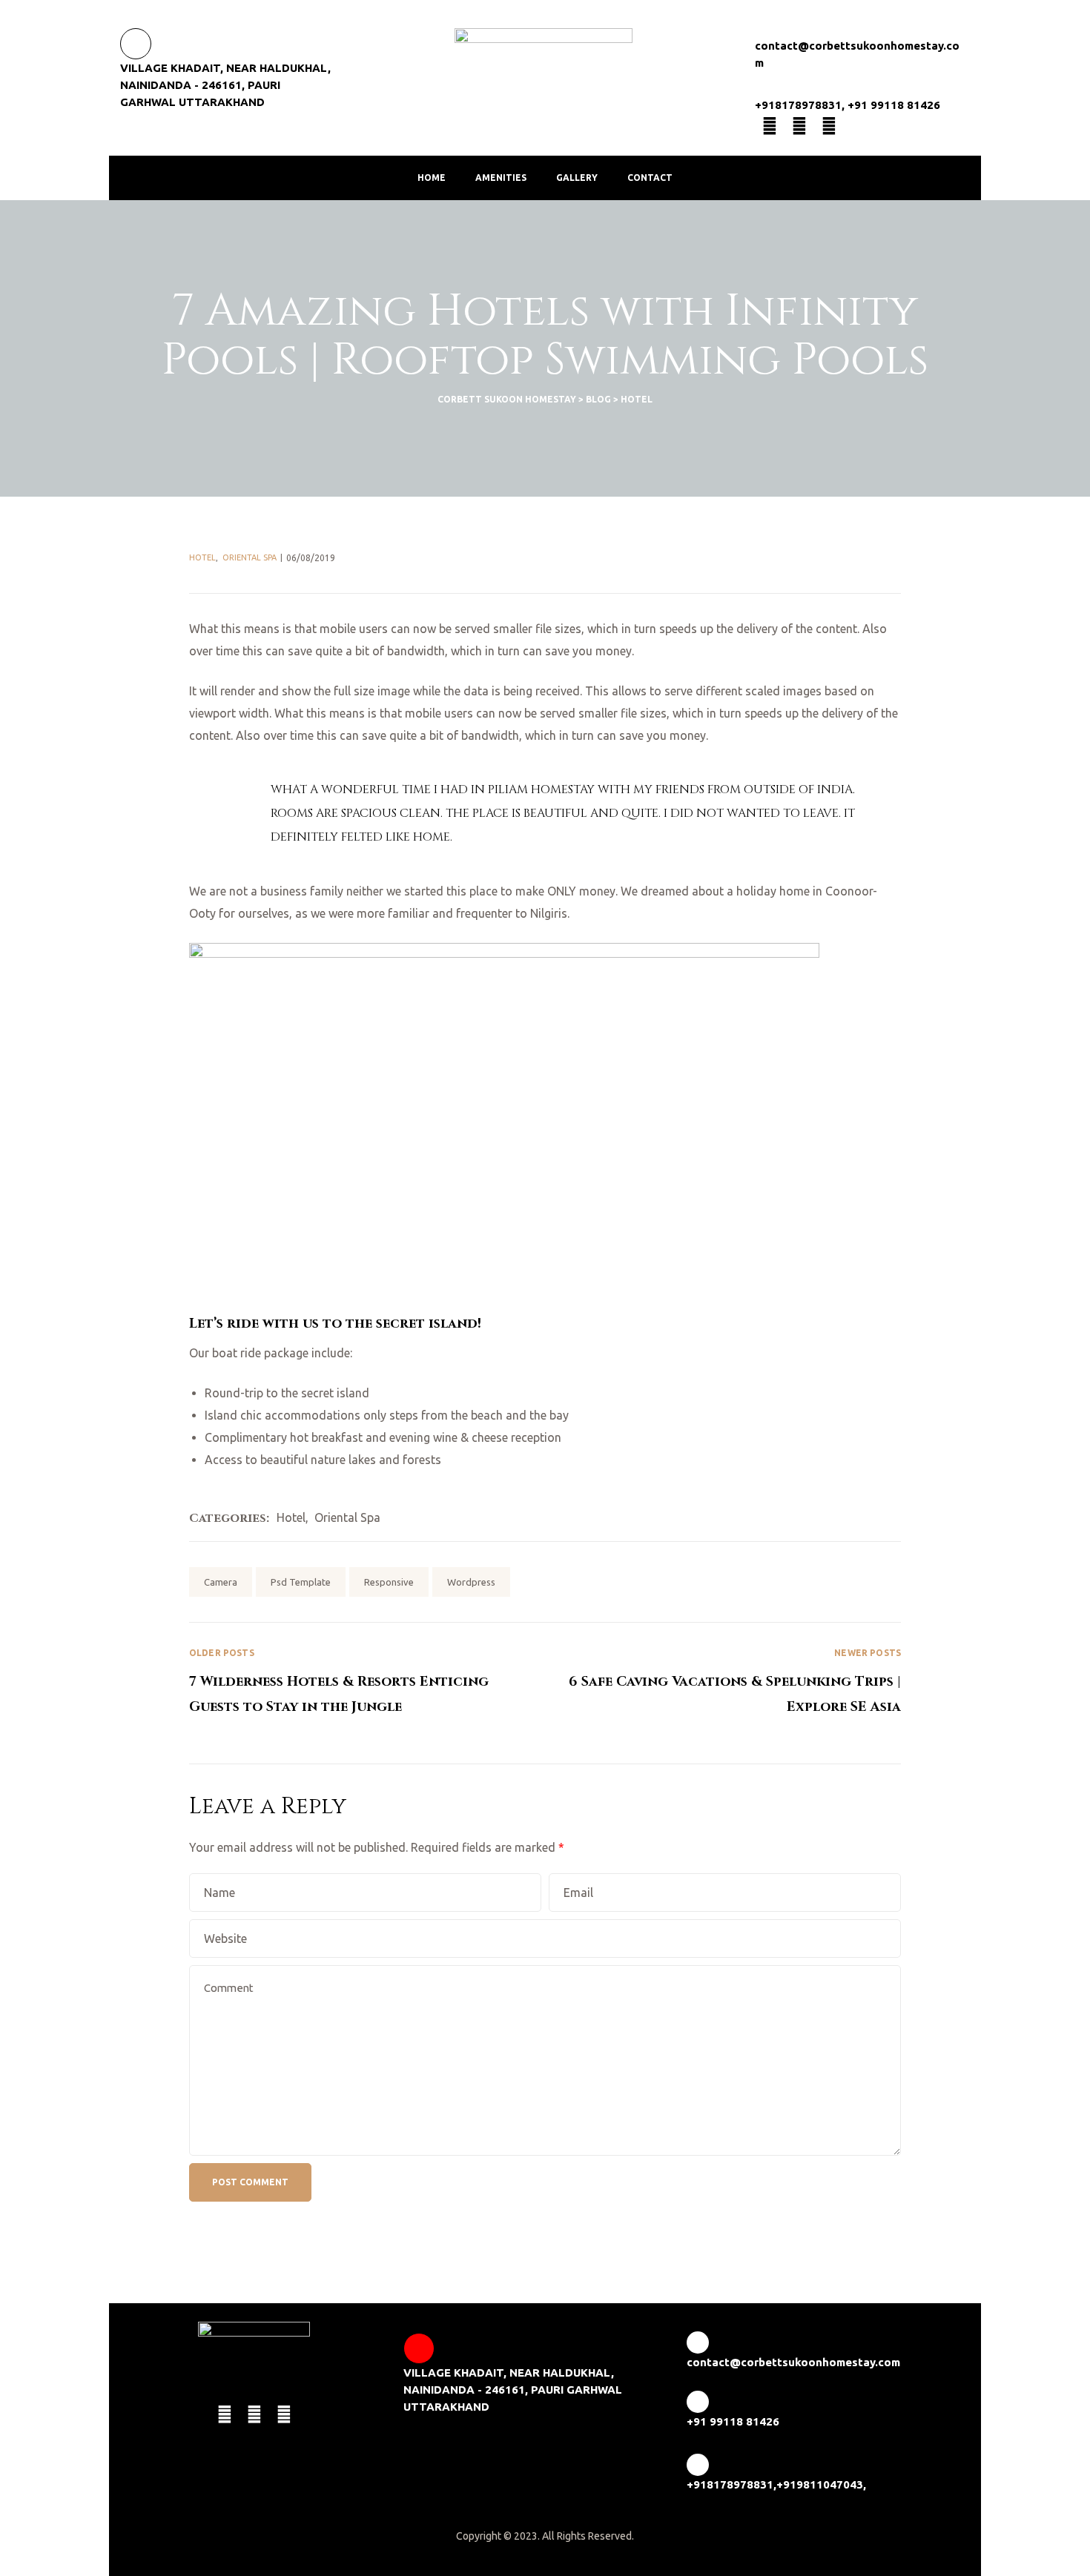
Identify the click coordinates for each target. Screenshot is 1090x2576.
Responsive (389, 1582)
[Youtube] (799, 126)
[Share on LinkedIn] (849, 1580)
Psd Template (301, 1582)
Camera (221, 1582)
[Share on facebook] (806, 1580)
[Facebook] (770, 126)
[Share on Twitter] (828, 1580)
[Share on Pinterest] (892, 1580)
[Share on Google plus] (871, 1580)
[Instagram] (829, 126)
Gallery (577, 178)
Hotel (202, 557)
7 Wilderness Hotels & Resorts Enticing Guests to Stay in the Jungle (367, 1682)
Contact (650, 178)
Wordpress (471, 1582)
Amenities (501, 178)
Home (432, 178)
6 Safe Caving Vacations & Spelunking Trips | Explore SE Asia (723, 1682)
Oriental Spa (250, 557)
